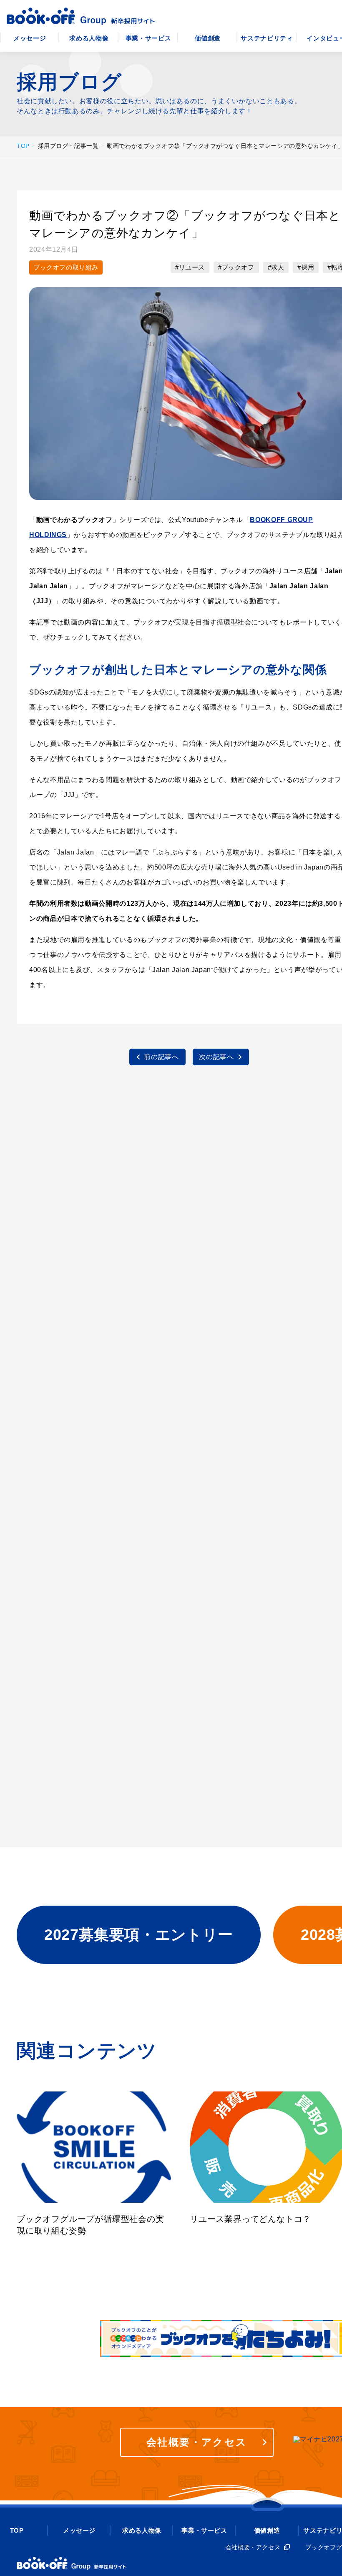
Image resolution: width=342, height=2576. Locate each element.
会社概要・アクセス (197, 2442)
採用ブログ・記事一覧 (68, 146)
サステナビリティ (267, 38)
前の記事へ (161, 1057)
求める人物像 (89, 38)
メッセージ (30, 38)
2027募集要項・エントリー (139, 1935)
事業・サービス (148, 38)
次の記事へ (216, 1057)
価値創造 (208, 38)
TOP (23, 146)
